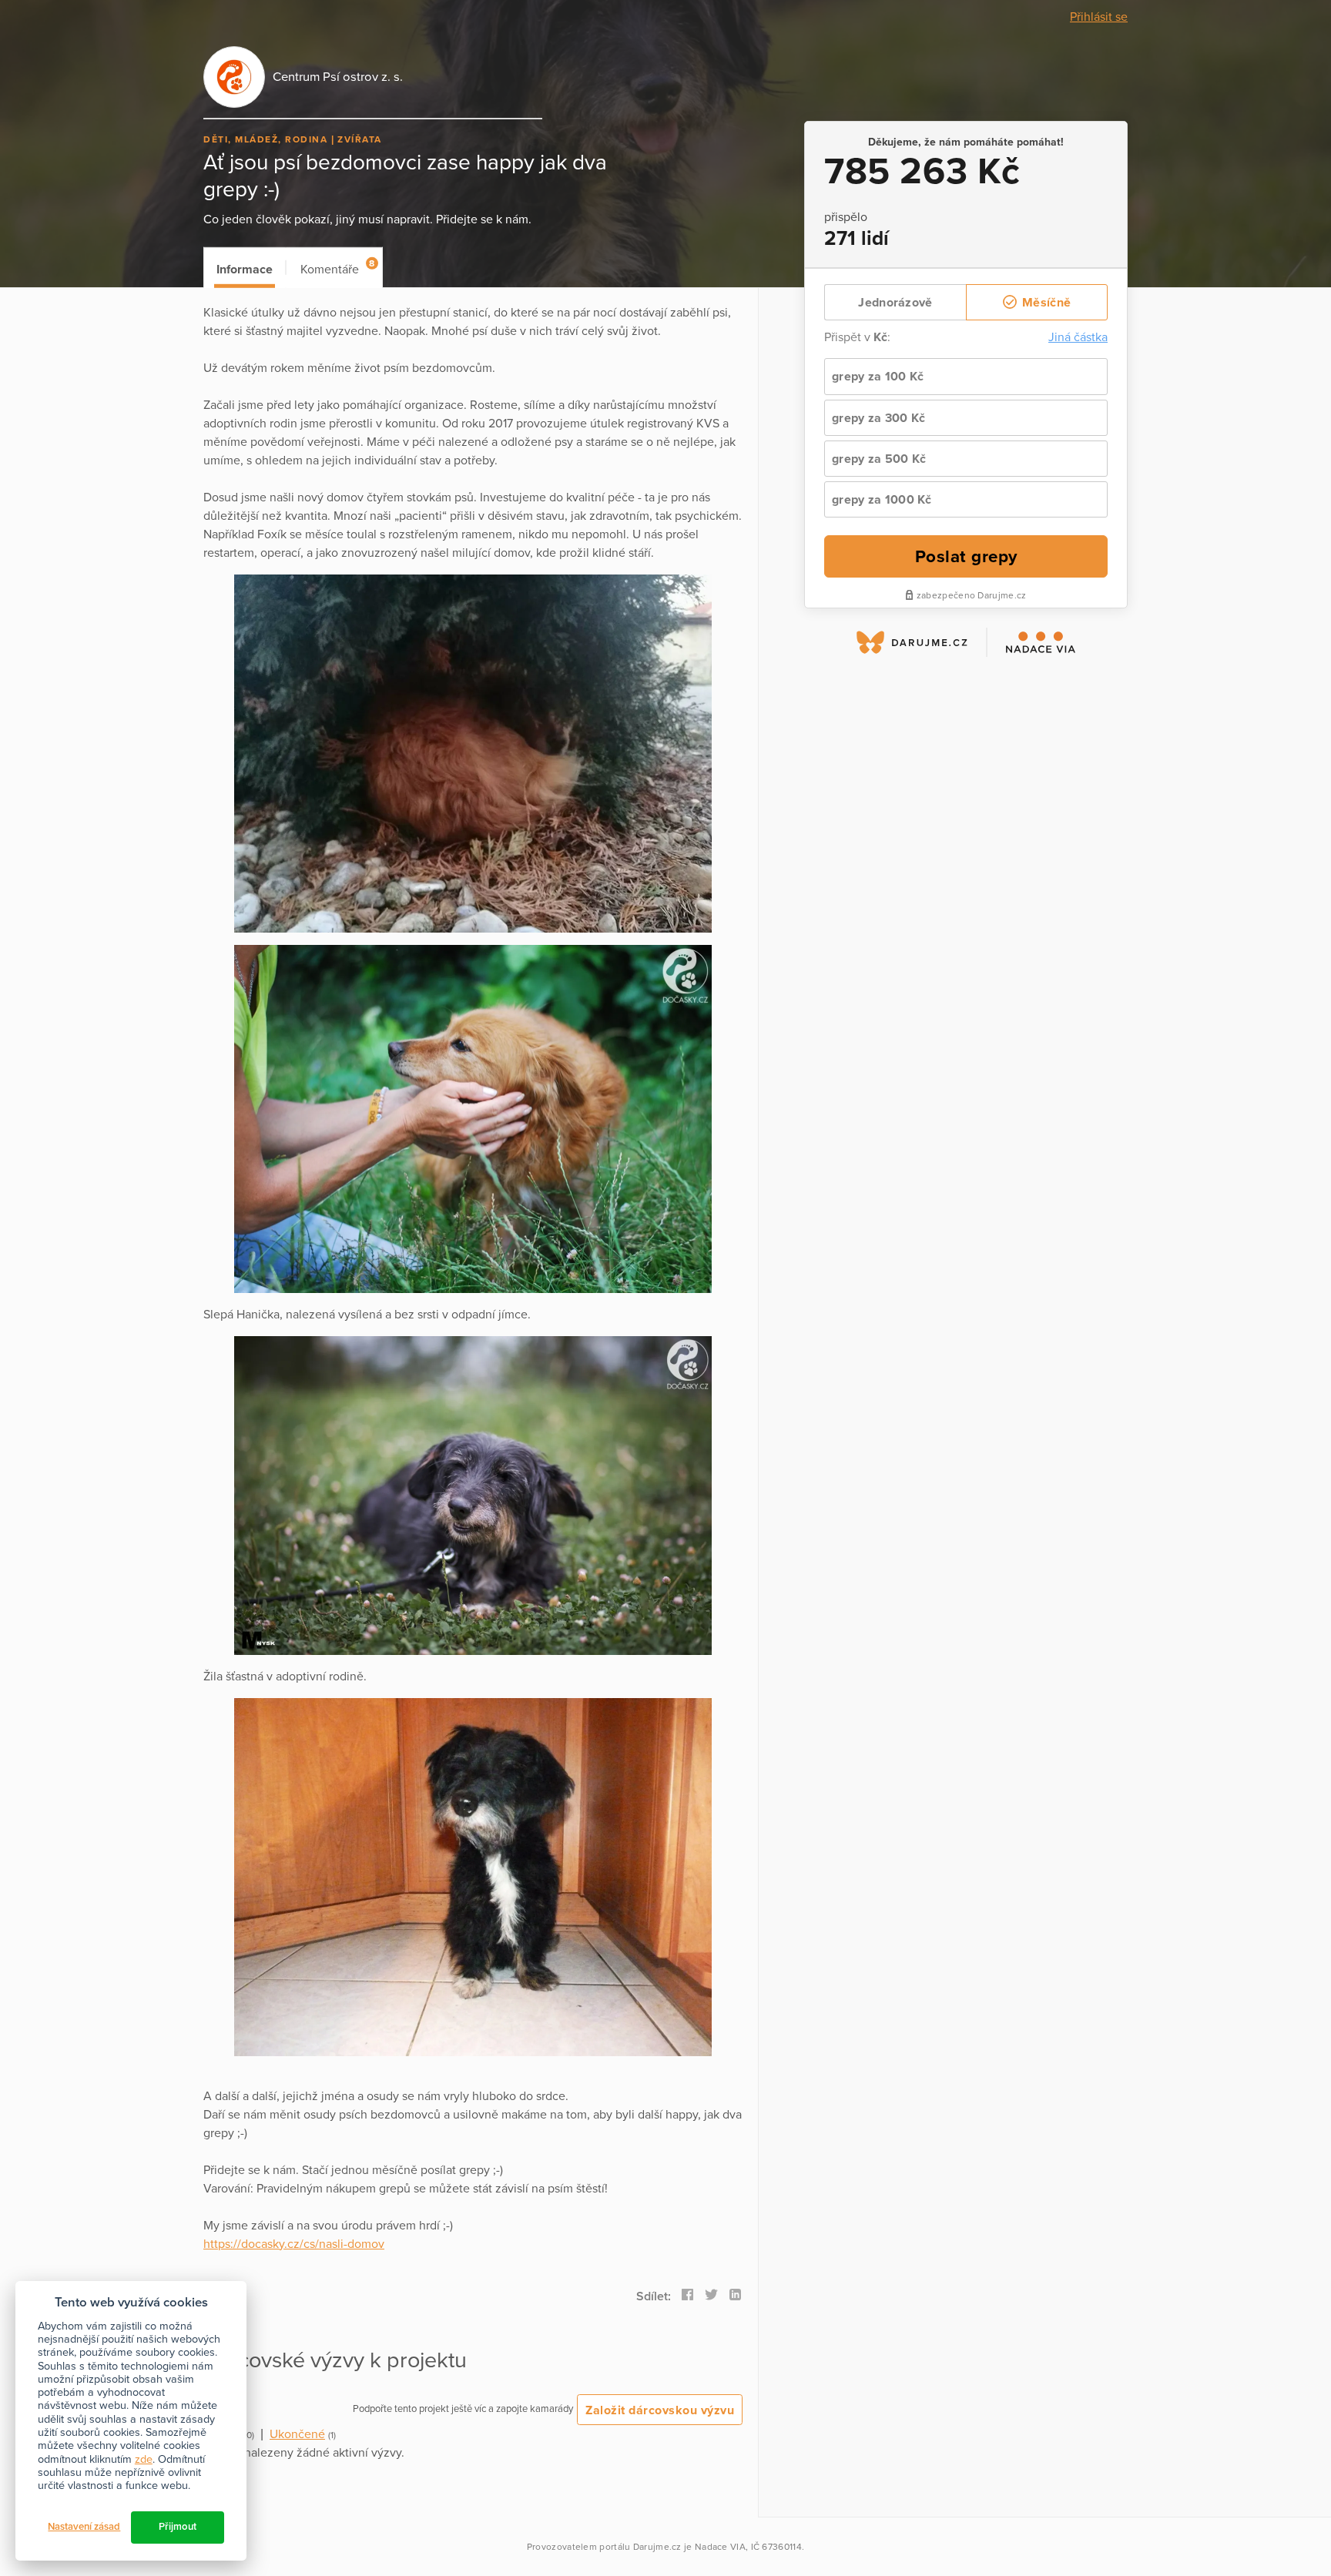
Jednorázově (895, 303)
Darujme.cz (657, 2547)
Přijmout (178, 2527)
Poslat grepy (966, 556)
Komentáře (337, 268)
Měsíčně (1045, 303)
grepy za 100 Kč (878, 377)
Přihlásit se (1099, 17)
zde (144, 2459)
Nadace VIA (720, 2547)
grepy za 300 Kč (879, 418)
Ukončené (297, 2434)
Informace (245, 270)
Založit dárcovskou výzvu (660, 2410)
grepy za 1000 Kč (882, 500)
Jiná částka (1078, 337)
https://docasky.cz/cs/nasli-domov (294, 2244)
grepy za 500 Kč (879, 459)
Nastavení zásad (84, 2527)
